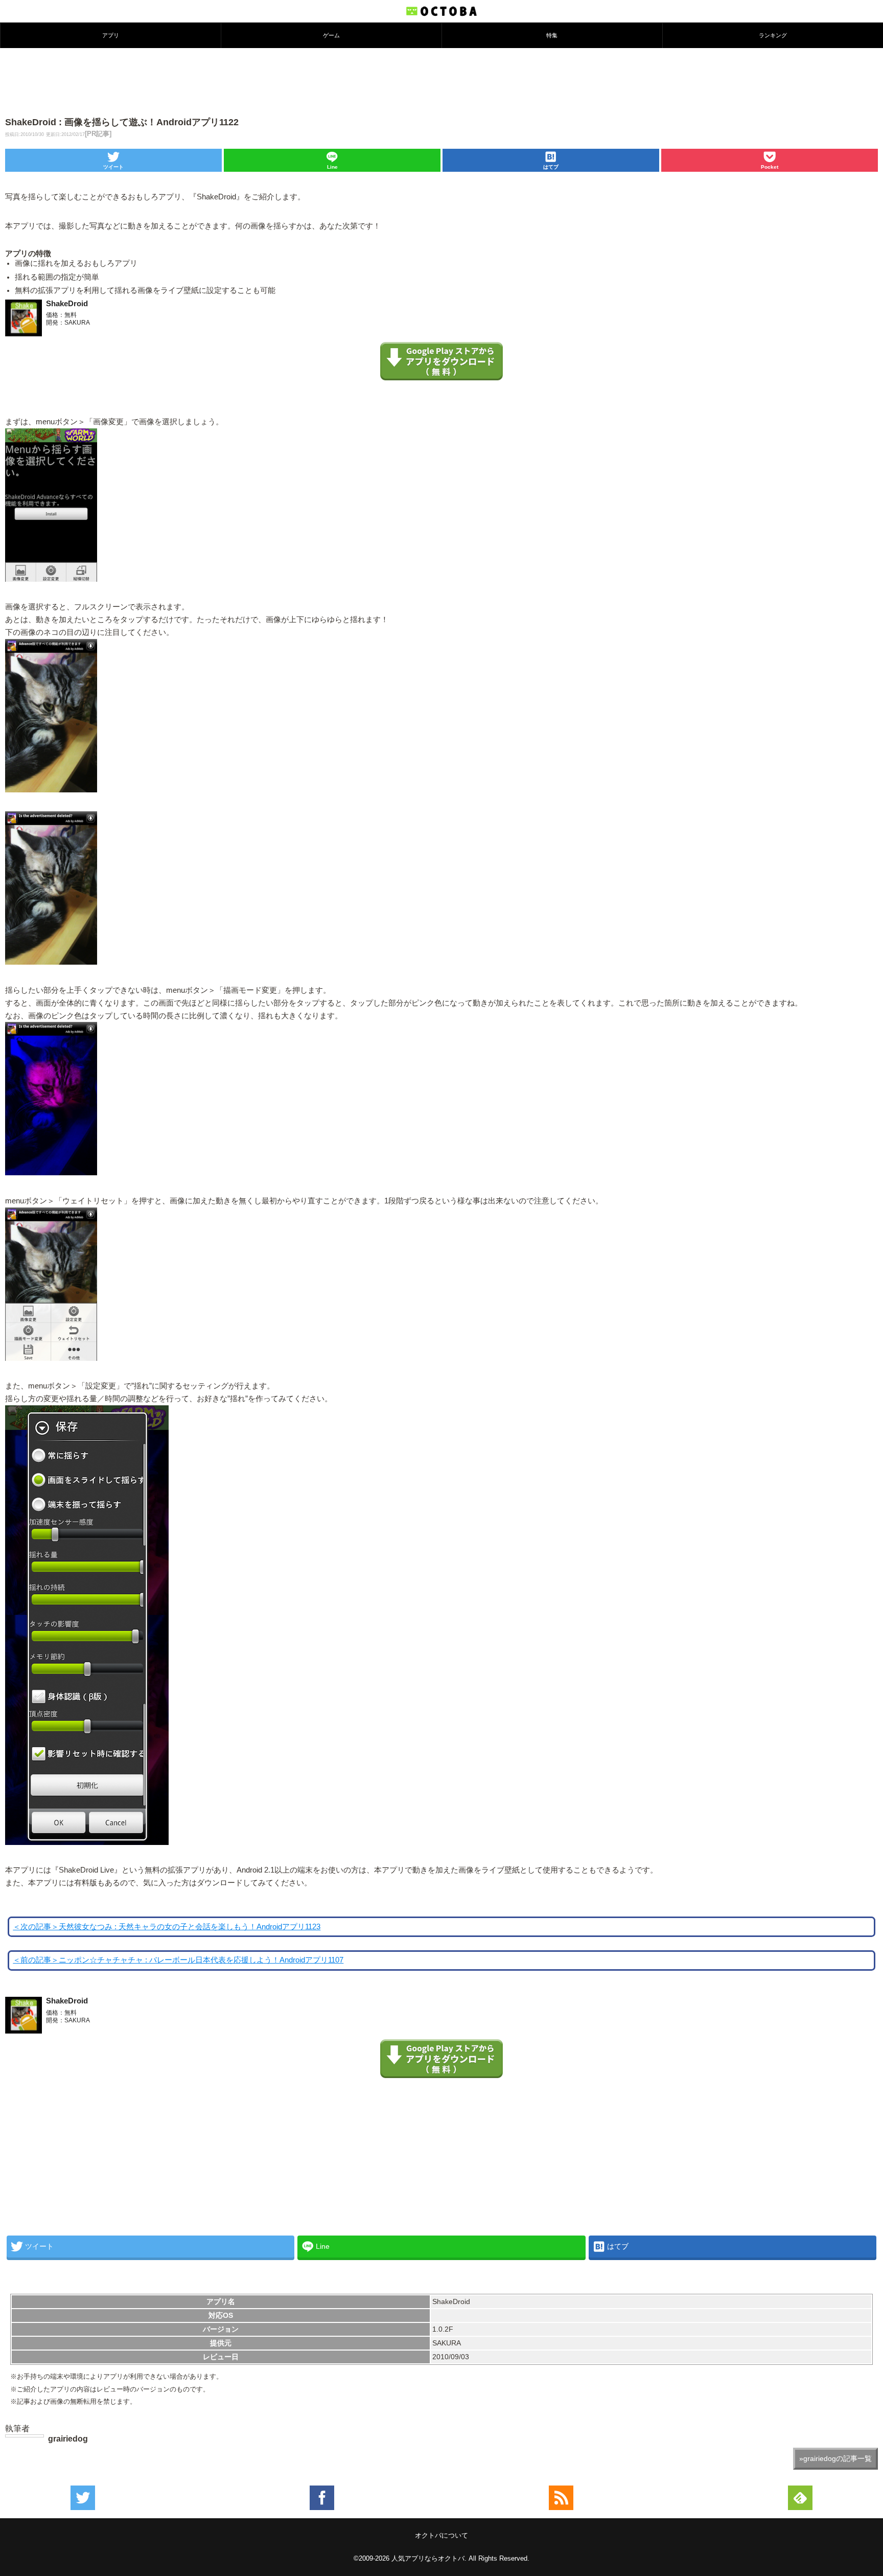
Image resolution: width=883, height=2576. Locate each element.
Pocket (770, 167)
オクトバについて (441, 2535)
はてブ (551, 167)
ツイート (113, 167)
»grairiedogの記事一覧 (835, 2458)
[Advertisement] (441, 81)
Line (332, 167)
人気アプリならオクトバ (428, 2558)
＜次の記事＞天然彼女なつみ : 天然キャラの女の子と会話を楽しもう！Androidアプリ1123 (167, 1927)
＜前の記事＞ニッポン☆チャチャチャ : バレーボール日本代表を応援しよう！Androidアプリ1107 (178, 1960)
